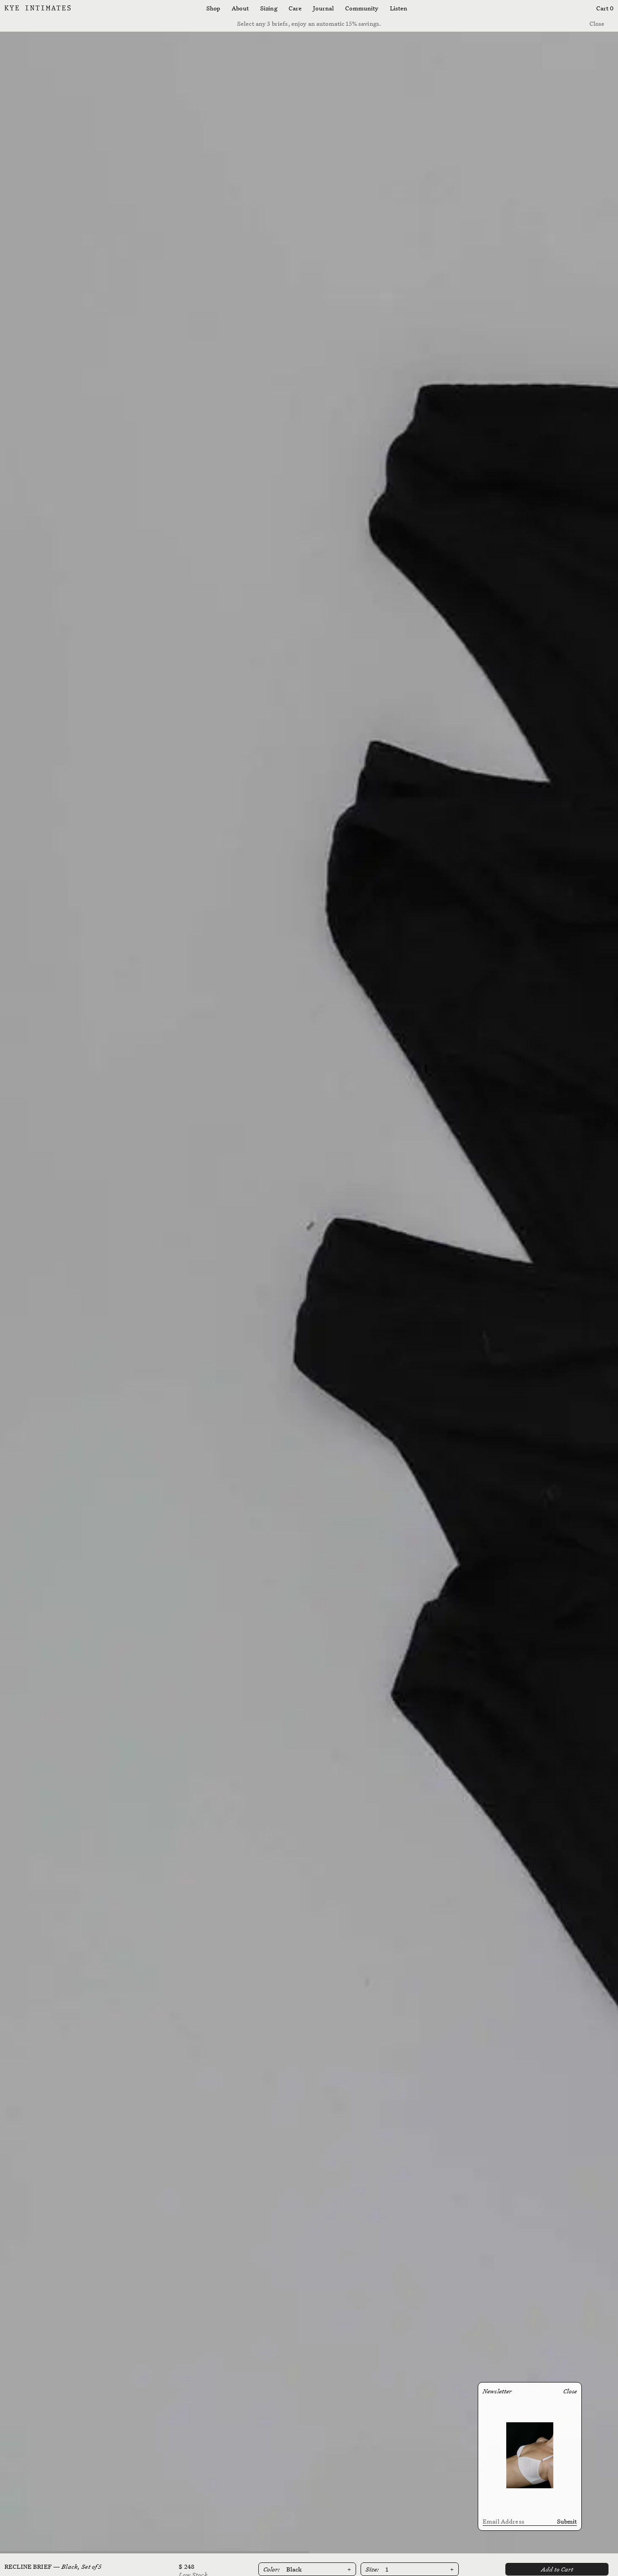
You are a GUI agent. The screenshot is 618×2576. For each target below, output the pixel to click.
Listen (399, 8)
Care (295, 8)
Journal (323, 8)
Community (362, 8)
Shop (214, 8)
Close (597, 24)
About (240, 8)
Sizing (269, 8)
